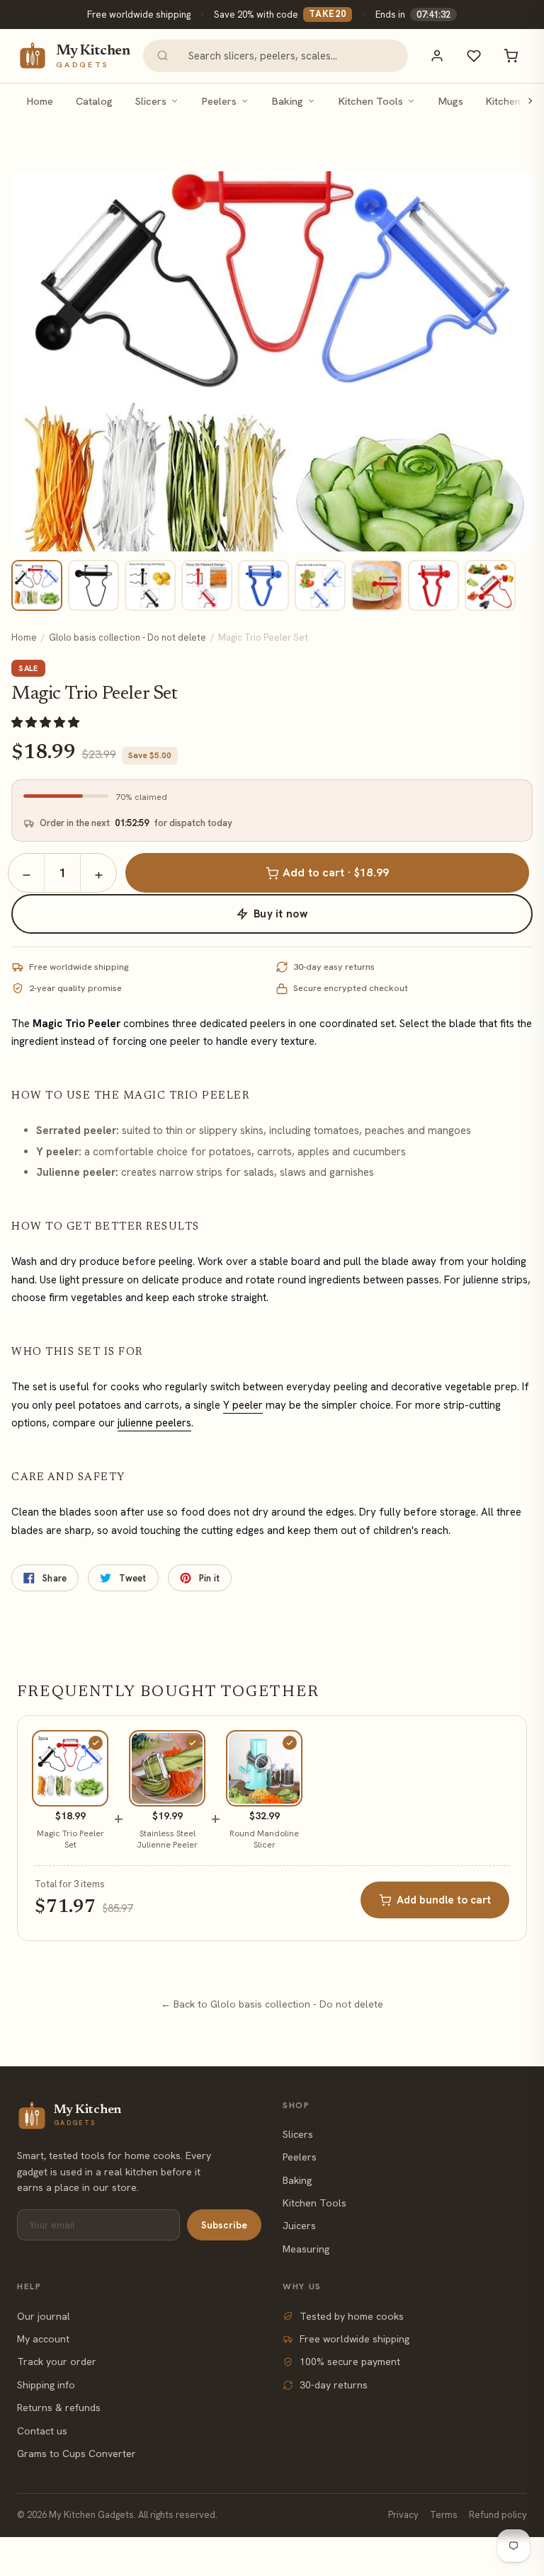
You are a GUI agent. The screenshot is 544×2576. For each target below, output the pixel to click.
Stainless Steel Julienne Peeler (167, 1839)
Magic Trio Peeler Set (70, 1839)
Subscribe (224, 2225)
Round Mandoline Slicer (264, 1839)
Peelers (219, 101)
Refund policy (498, 2515)
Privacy (403, 2515)
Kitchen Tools (371, 101)
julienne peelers (154, 1423)
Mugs (451, 101)
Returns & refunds (59, 2408)
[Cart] (511, 56)
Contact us (42, 2431)
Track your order (57, 2362)
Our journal (44, 2316)
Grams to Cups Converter (76, 2454)
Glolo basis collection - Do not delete (127, 637)
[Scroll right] (530, 101)
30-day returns (334, 2385)
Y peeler (243, 1405)
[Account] (437, 56)
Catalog (94, 101)
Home (40, 101)
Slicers (151, 101)
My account (43, 2339)
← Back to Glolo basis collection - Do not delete (272, 2004)
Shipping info (46, 2385)
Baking (288, 101)
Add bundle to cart (444, 1900)
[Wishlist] (474, 56)
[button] (47, 722)
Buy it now (280, 914)
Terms (444, 2515)
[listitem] (37, 585)
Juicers (299, 2226)
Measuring (306, 2249)
